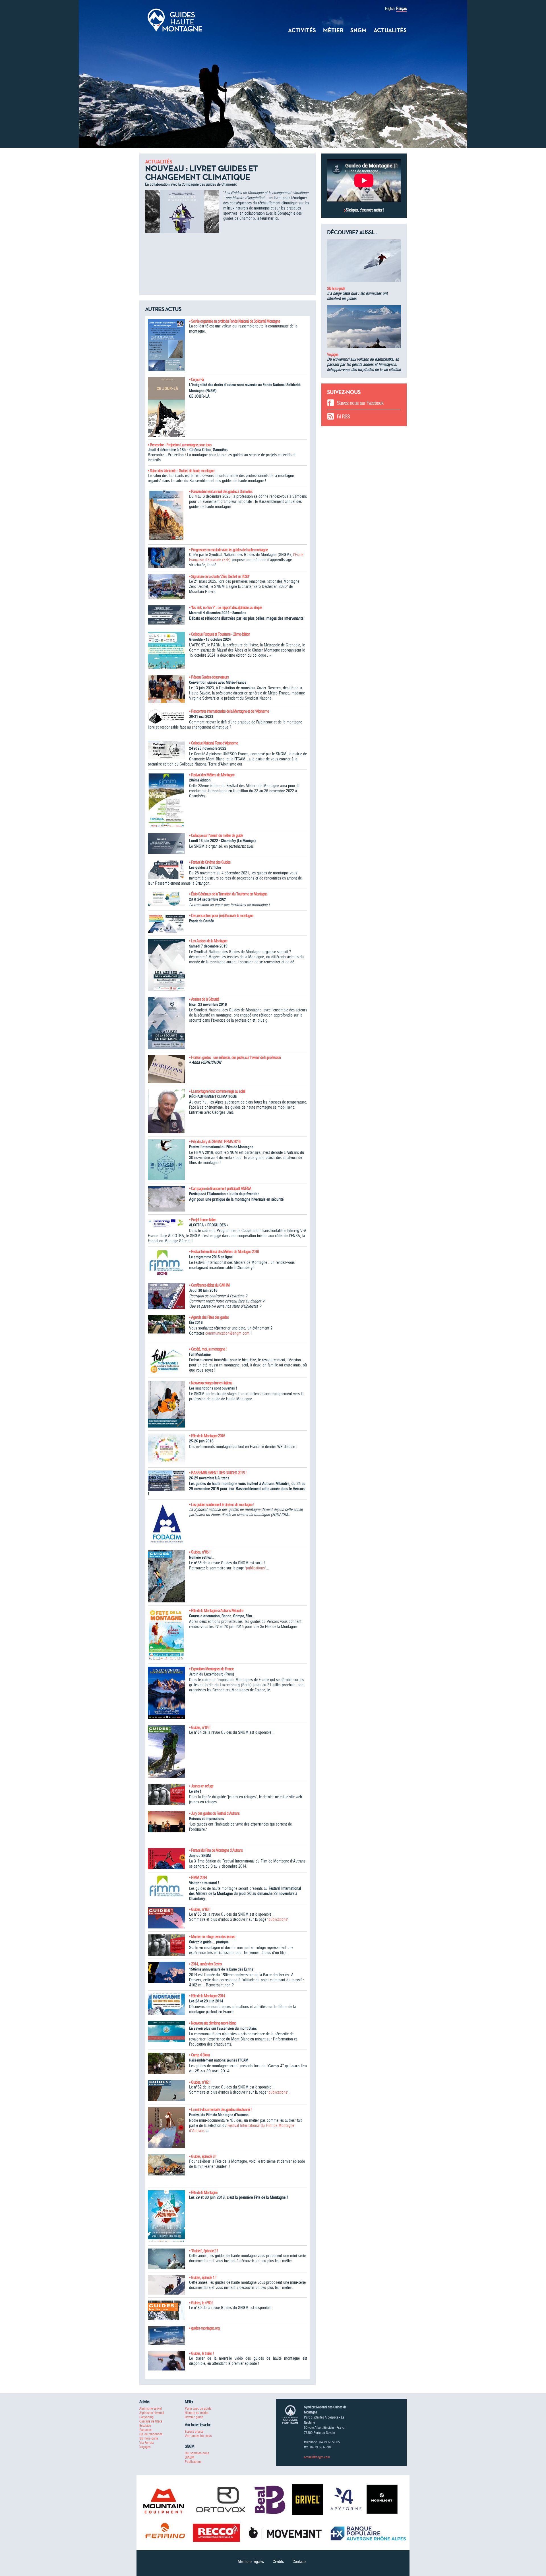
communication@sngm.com (227, 1333)
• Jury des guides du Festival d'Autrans (214, 1813)
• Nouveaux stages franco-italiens (211, 1383)
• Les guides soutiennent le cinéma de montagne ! (222, 1505)
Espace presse (194, 2431)
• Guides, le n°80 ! (201, 2303)
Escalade (145, 2425)
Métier (333, 30)
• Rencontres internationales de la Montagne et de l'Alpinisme (229, 711)
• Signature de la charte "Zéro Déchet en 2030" (219, 576)
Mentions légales (251, 2562)
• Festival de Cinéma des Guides (210, 862)
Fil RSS (343, 417)
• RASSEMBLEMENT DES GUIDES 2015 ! (218, 1473)
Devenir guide (194, 2417)
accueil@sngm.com (317, 2457)
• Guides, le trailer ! (201, 2353)
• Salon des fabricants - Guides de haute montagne (181, 471)
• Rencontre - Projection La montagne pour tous (180, 445)
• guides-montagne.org (204, 2328)
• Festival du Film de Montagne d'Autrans (216, 1850)
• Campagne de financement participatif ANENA (220, 1189)
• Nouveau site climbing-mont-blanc (213, 2023)
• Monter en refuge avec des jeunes (212, 1937)
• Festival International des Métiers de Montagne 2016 (224, 1252)
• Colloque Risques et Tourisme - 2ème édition (220, 634)
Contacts (299, 2562)
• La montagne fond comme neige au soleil (217, 1091)
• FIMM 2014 (198, 1878)
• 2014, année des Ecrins (205, 1964)
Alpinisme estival (151, 2408)
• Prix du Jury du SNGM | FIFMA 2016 (215, 1142)
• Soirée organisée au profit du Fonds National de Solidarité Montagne (234, 321)
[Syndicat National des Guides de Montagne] (175, 20)
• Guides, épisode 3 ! (203, 2156)
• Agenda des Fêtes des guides (209, 1317)
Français (401, 9)
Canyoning (146, 2417)
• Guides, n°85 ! (200, 1552)
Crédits (278, 2562)
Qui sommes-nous (197, 2453)
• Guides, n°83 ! (200, 1909)
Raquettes (146, 2430)
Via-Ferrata (146, 2443)
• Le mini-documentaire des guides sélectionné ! (220, 2110)
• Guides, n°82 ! (200, 2082)
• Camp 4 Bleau (199, 2055)
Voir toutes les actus (198, 2436)
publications (255, 1568)
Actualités (390, 30)
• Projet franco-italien (203, 1220)
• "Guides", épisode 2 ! (204, 2251)
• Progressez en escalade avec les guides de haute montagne (228, 550)
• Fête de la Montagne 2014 (207, 1996)
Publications (193, 2462)
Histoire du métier (197, 2413)
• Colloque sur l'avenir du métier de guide (216, 835)
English (390, 9)
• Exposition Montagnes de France (211, 1669)
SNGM (358, 30)
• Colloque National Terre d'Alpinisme (213, 743)
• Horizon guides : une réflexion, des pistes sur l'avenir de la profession (235, 1057)
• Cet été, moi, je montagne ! (208, 1349)
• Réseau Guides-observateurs (209, 677)
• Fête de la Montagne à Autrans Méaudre (216, 1611)
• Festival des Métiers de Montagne (212, 775)
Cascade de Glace (151, 2421)
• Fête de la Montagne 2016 (207, 1436)
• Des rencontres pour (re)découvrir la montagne (221, 916)
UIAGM (190, 2457)
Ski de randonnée (151, 2434)
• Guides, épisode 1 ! (203, 2278)
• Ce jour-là (196, 379)
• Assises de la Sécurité (204, 999)
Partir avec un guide (198, 2408)
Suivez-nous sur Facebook (360, 403)
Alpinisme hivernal (152, 2413)
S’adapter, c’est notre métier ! (365, 210)
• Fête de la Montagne (203, 2193)
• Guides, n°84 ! (200, 1727)
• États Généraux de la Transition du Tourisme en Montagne (228, 894)
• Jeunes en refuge (201, 1786)
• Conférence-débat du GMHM (209, 1285)
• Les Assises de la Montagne (208, 941)
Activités (302, 30)
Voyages (333, 354)
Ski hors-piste (336, 289)
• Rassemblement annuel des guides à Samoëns (221, 491)
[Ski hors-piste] (364, 263)
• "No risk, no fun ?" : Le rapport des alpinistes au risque (226, 607)
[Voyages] (364, 329)
